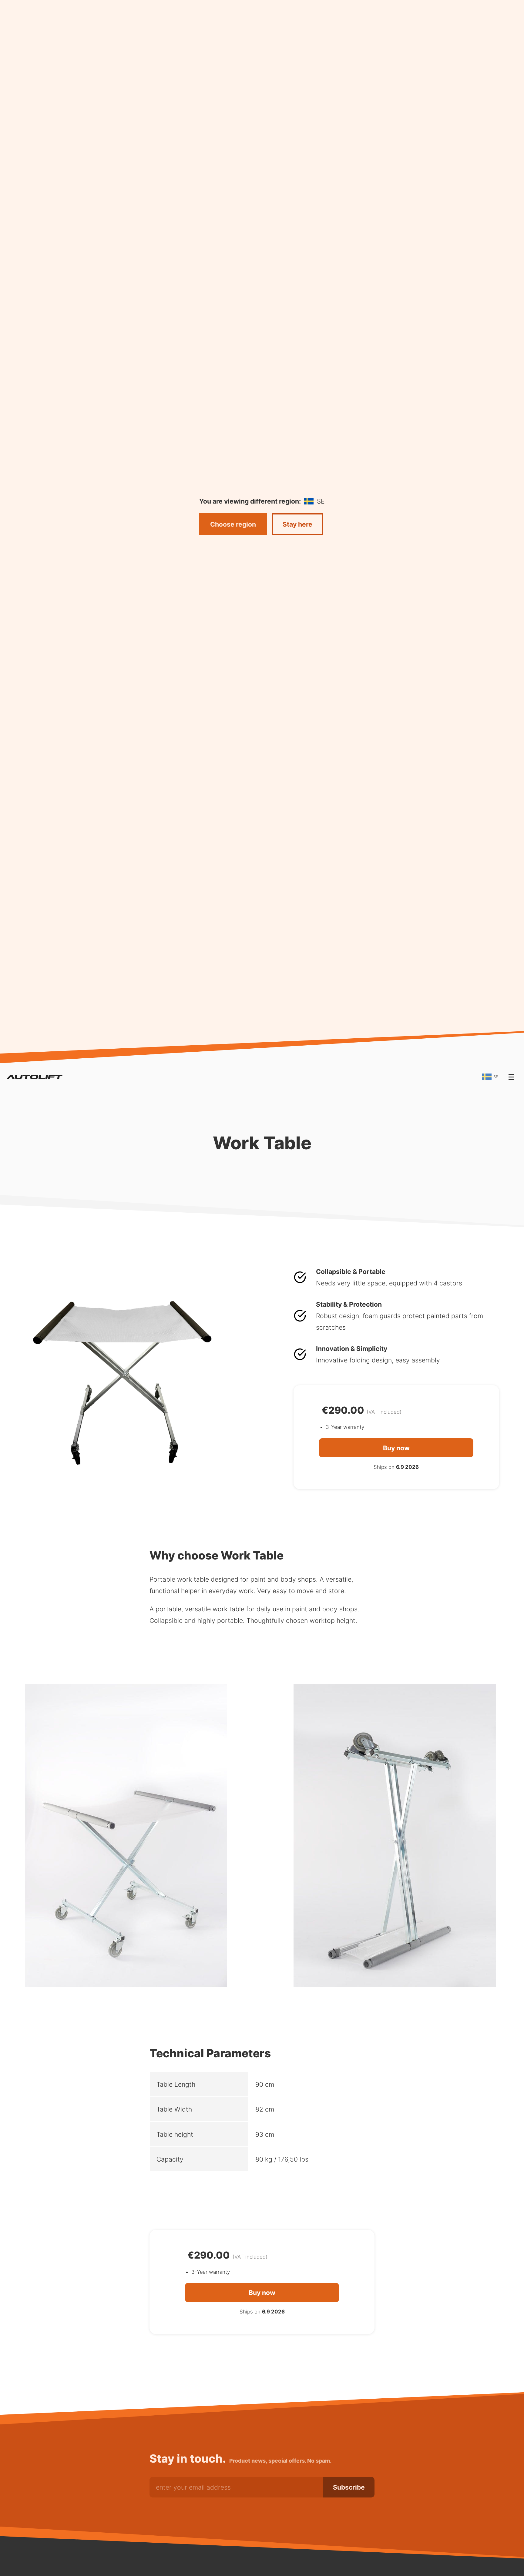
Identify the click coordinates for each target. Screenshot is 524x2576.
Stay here (297, 524)
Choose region (233, 524)
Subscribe (349, 2487)
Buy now (396, 1448)
